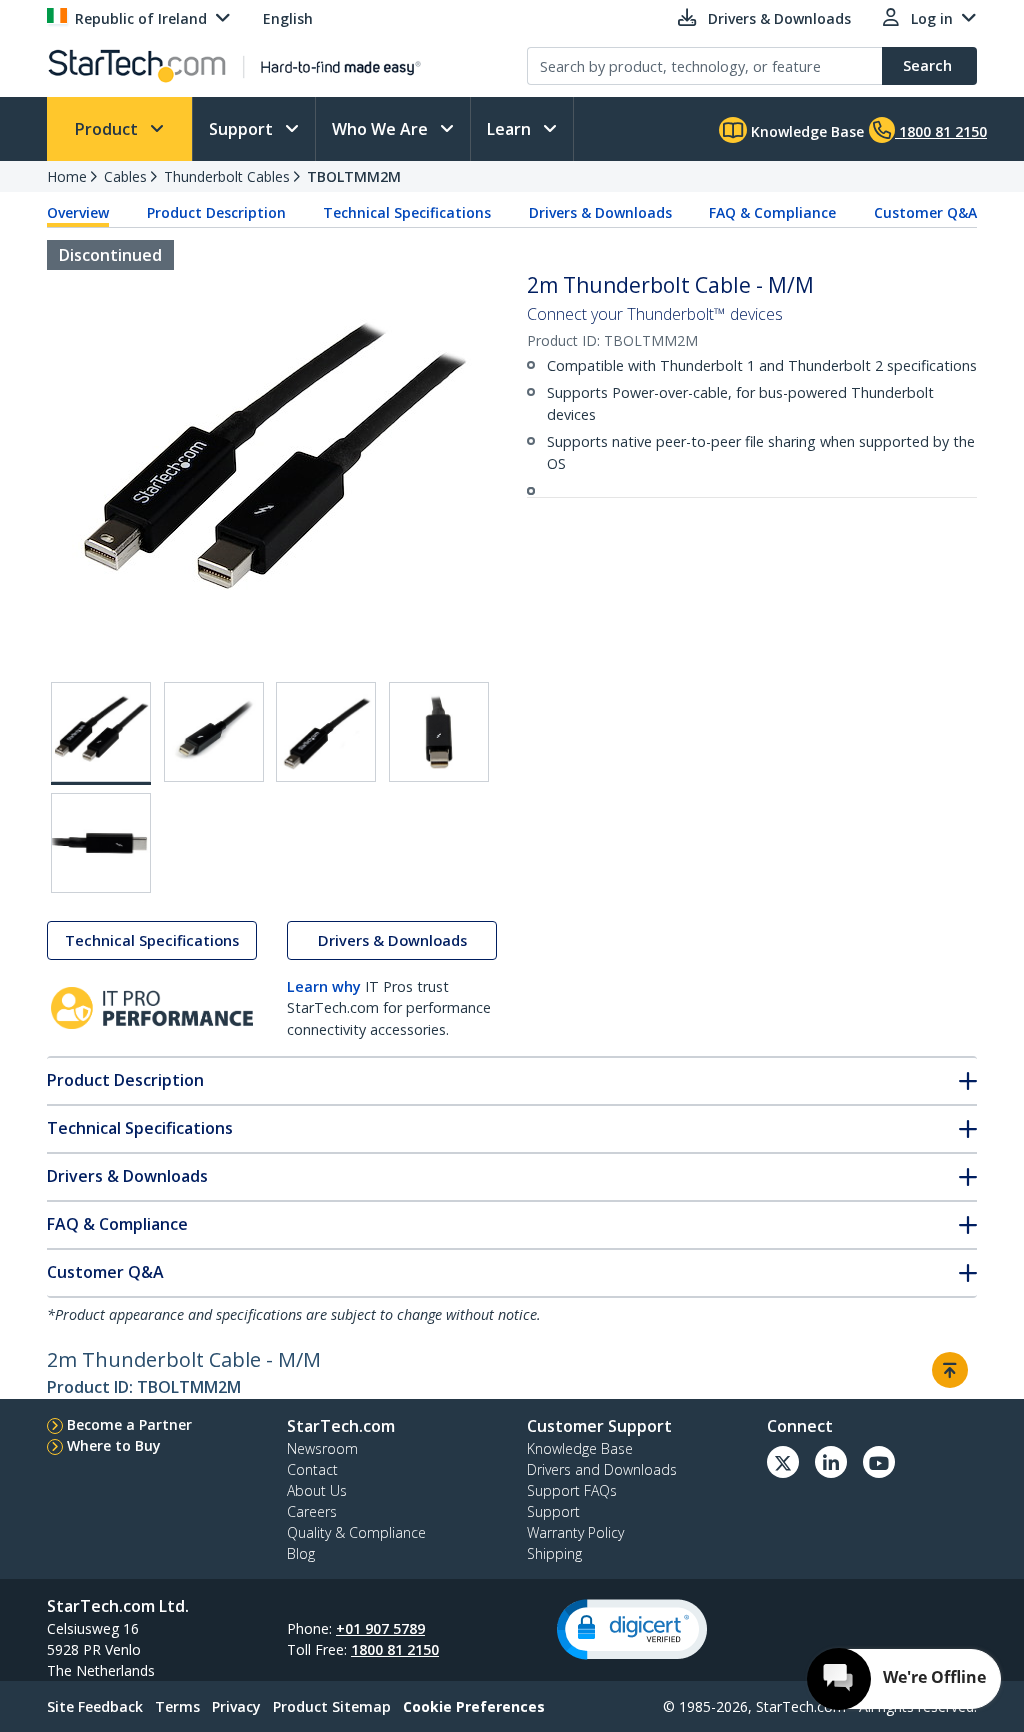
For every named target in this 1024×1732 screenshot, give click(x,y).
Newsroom (322, 1448)
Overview (78, 212)
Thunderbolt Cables (227, 176)
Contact (312, 1469)
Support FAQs (572, 1490)
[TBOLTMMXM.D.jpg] (439, 732)
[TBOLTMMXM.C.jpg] (326, 732)
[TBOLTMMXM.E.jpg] (101, 843)
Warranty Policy (575, 1532)
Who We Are (382, 129)
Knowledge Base (805, 131)
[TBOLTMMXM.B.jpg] (214, 732)
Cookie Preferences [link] (474, 1706)
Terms (177, 1706)
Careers (312, 1511)
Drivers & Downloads (600, 212)
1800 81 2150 (395, 1649)
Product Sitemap (332, 1706)
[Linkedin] (831, 1462)
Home (67, 176)
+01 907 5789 (380, 1628)
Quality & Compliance (356, 1532)
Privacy (236, 1706)
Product (108, 129)
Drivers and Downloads (602, 1469)
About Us (317, 1490)
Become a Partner (129, 1424)
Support (243, 129)
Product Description (216, 212)
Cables (125, 176)
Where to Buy (114, 1445)
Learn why (324, 986)
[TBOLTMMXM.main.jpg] (101, 733)
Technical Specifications (407, 212)
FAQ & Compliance (772, 212)
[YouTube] (879, 1462)
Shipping (554, 1553)
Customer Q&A (925, 212)
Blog (301, 1553)
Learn (511, 129)
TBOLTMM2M (354, 176)
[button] (632, 1629)
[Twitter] (783, 1462)
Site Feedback (95, 1706)
